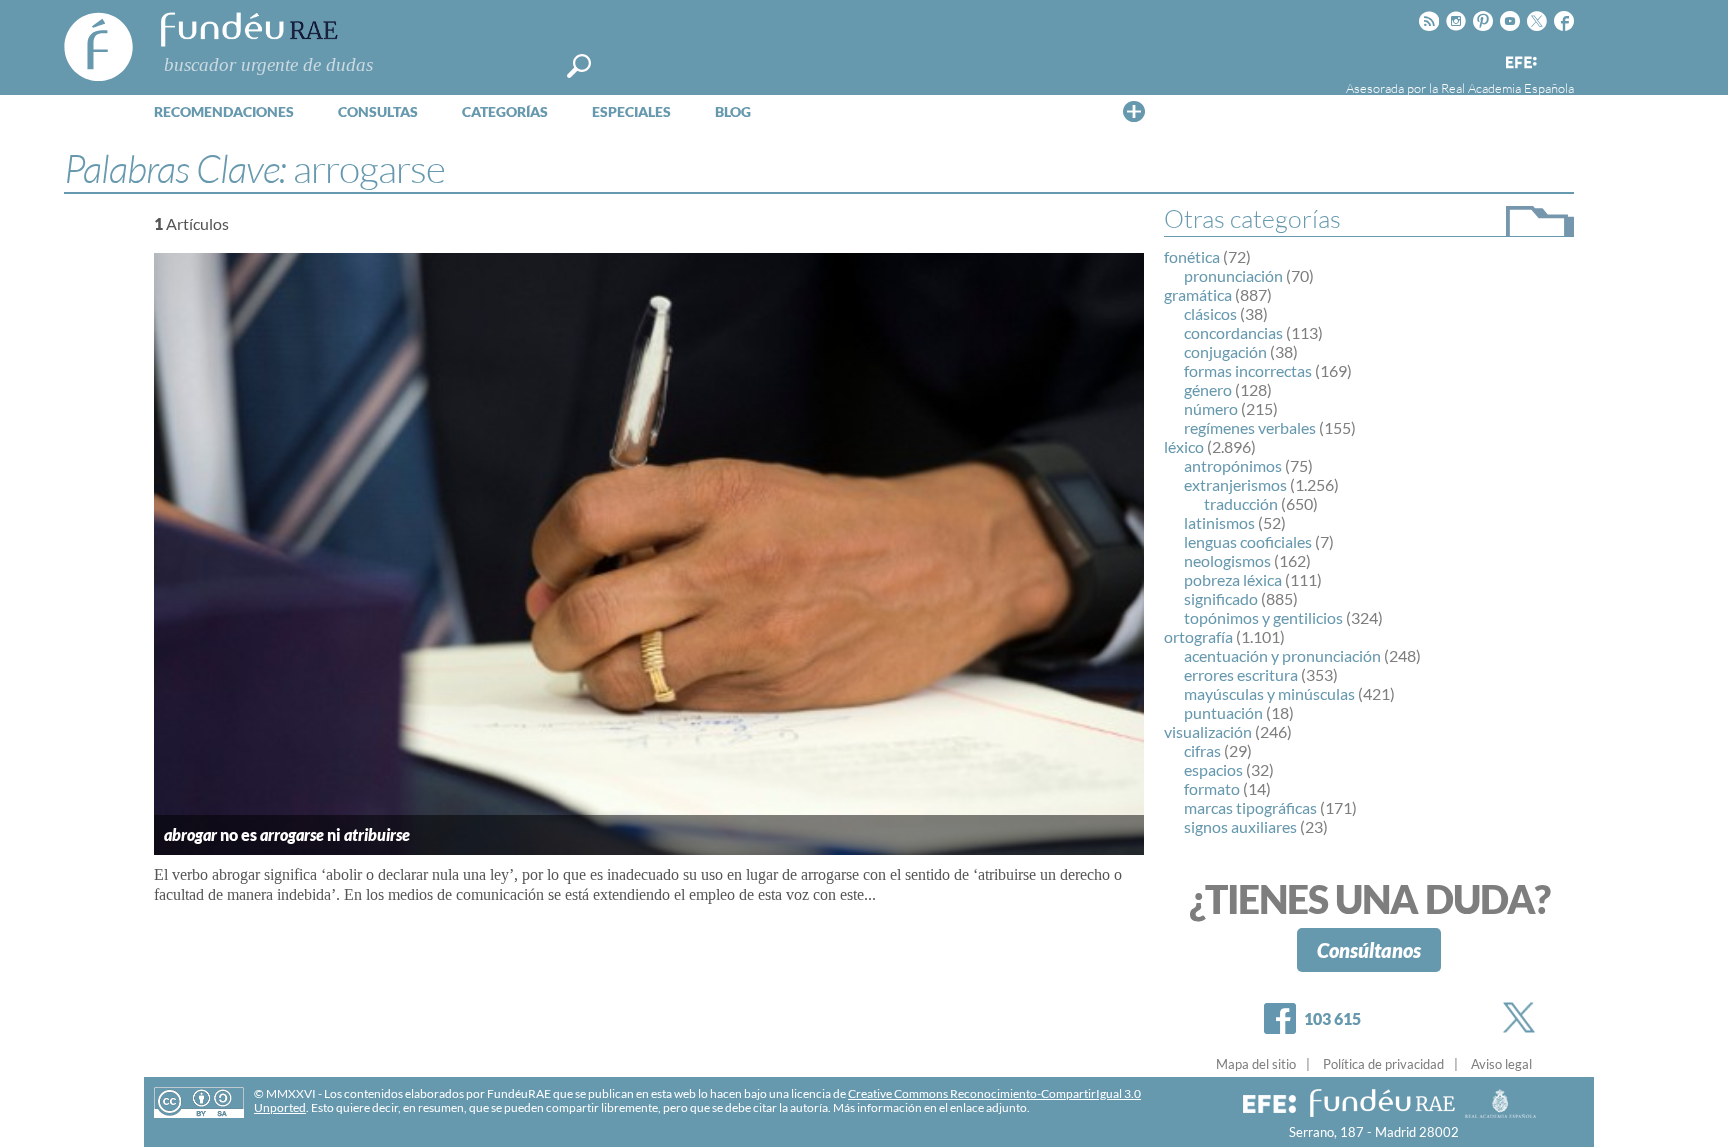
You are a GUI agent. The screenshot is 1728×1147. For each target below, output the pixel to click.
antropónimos (1233, 465)
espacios (1213, 769)
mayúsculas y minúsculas (1269, 693)
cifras (1202, 750)
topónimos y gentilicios (1263, 617)
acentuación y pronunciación (1282, 655)
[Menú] (1134, 111)
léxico (1184, 446)
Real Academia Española (1507, 88)
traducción (1241, 503)
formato (1212, 788)
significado (1221, 598)
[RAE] (1561, 59)
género (1208, 389)
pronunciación (1233, 275)
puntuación (1223, 712)
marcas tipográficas (1250, 807)
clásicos (1210, 313)
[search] (579, 66)
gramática (1198, 294)
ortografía (1198, 636)
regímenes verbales (1250, 427)
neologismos (1227, 560)
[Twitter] (1523, 1017)
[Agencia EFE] (1520, 63)
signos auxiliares (1240, 826)
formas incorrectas (1248, 370)
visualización (1208, 731)
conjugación (1225, 351)
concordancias (1233, 332)
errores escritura (1241, 674)
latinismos (1219, 522)
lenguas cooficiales (1248, 541)
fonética (1192, 256)
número (1211, 408)
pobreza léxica (1233, 579)
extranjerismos (1235, 484)
